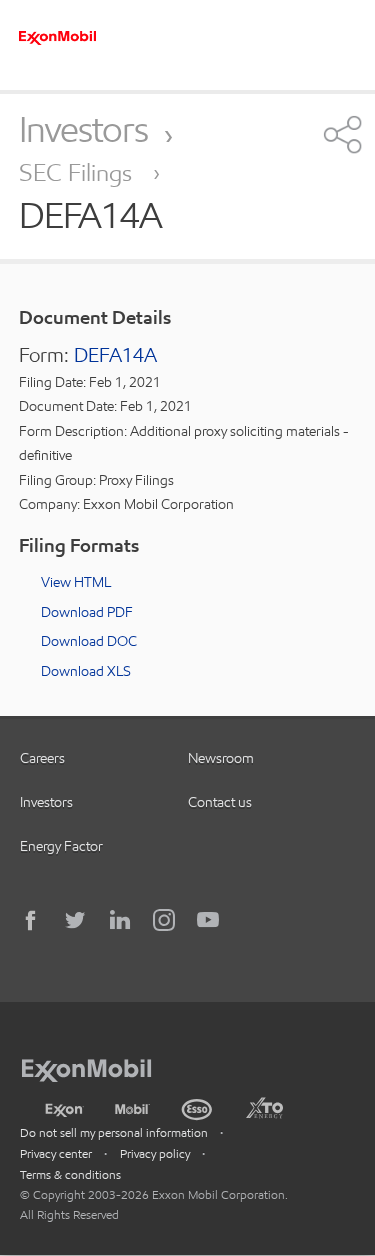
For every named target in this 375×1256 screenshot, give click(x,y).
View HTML (76, 582)
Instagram (164, 920)
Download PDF (87, 612)
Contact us (220, 802)
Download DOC (89, 641)
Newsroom (221, 758)
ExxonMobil (96, 1067)
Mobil (132, 1107)
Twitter (76, 920)
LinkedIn (120, 920)
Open (340, 134)
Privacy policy (155, 1153)
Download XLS (86, 671)
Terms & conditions (70, 1174)
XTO (264, 1107)
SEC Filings (78, 172)
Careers (42, 758)
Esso (197, 1107)
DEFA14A (115, 355)
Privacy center (56, 1153)
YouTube (208, 920)
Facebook (32, 920)
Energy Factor (61, 846)
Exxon (64, 1106)
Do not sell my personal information (114, 1132)
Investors (83, 129)
